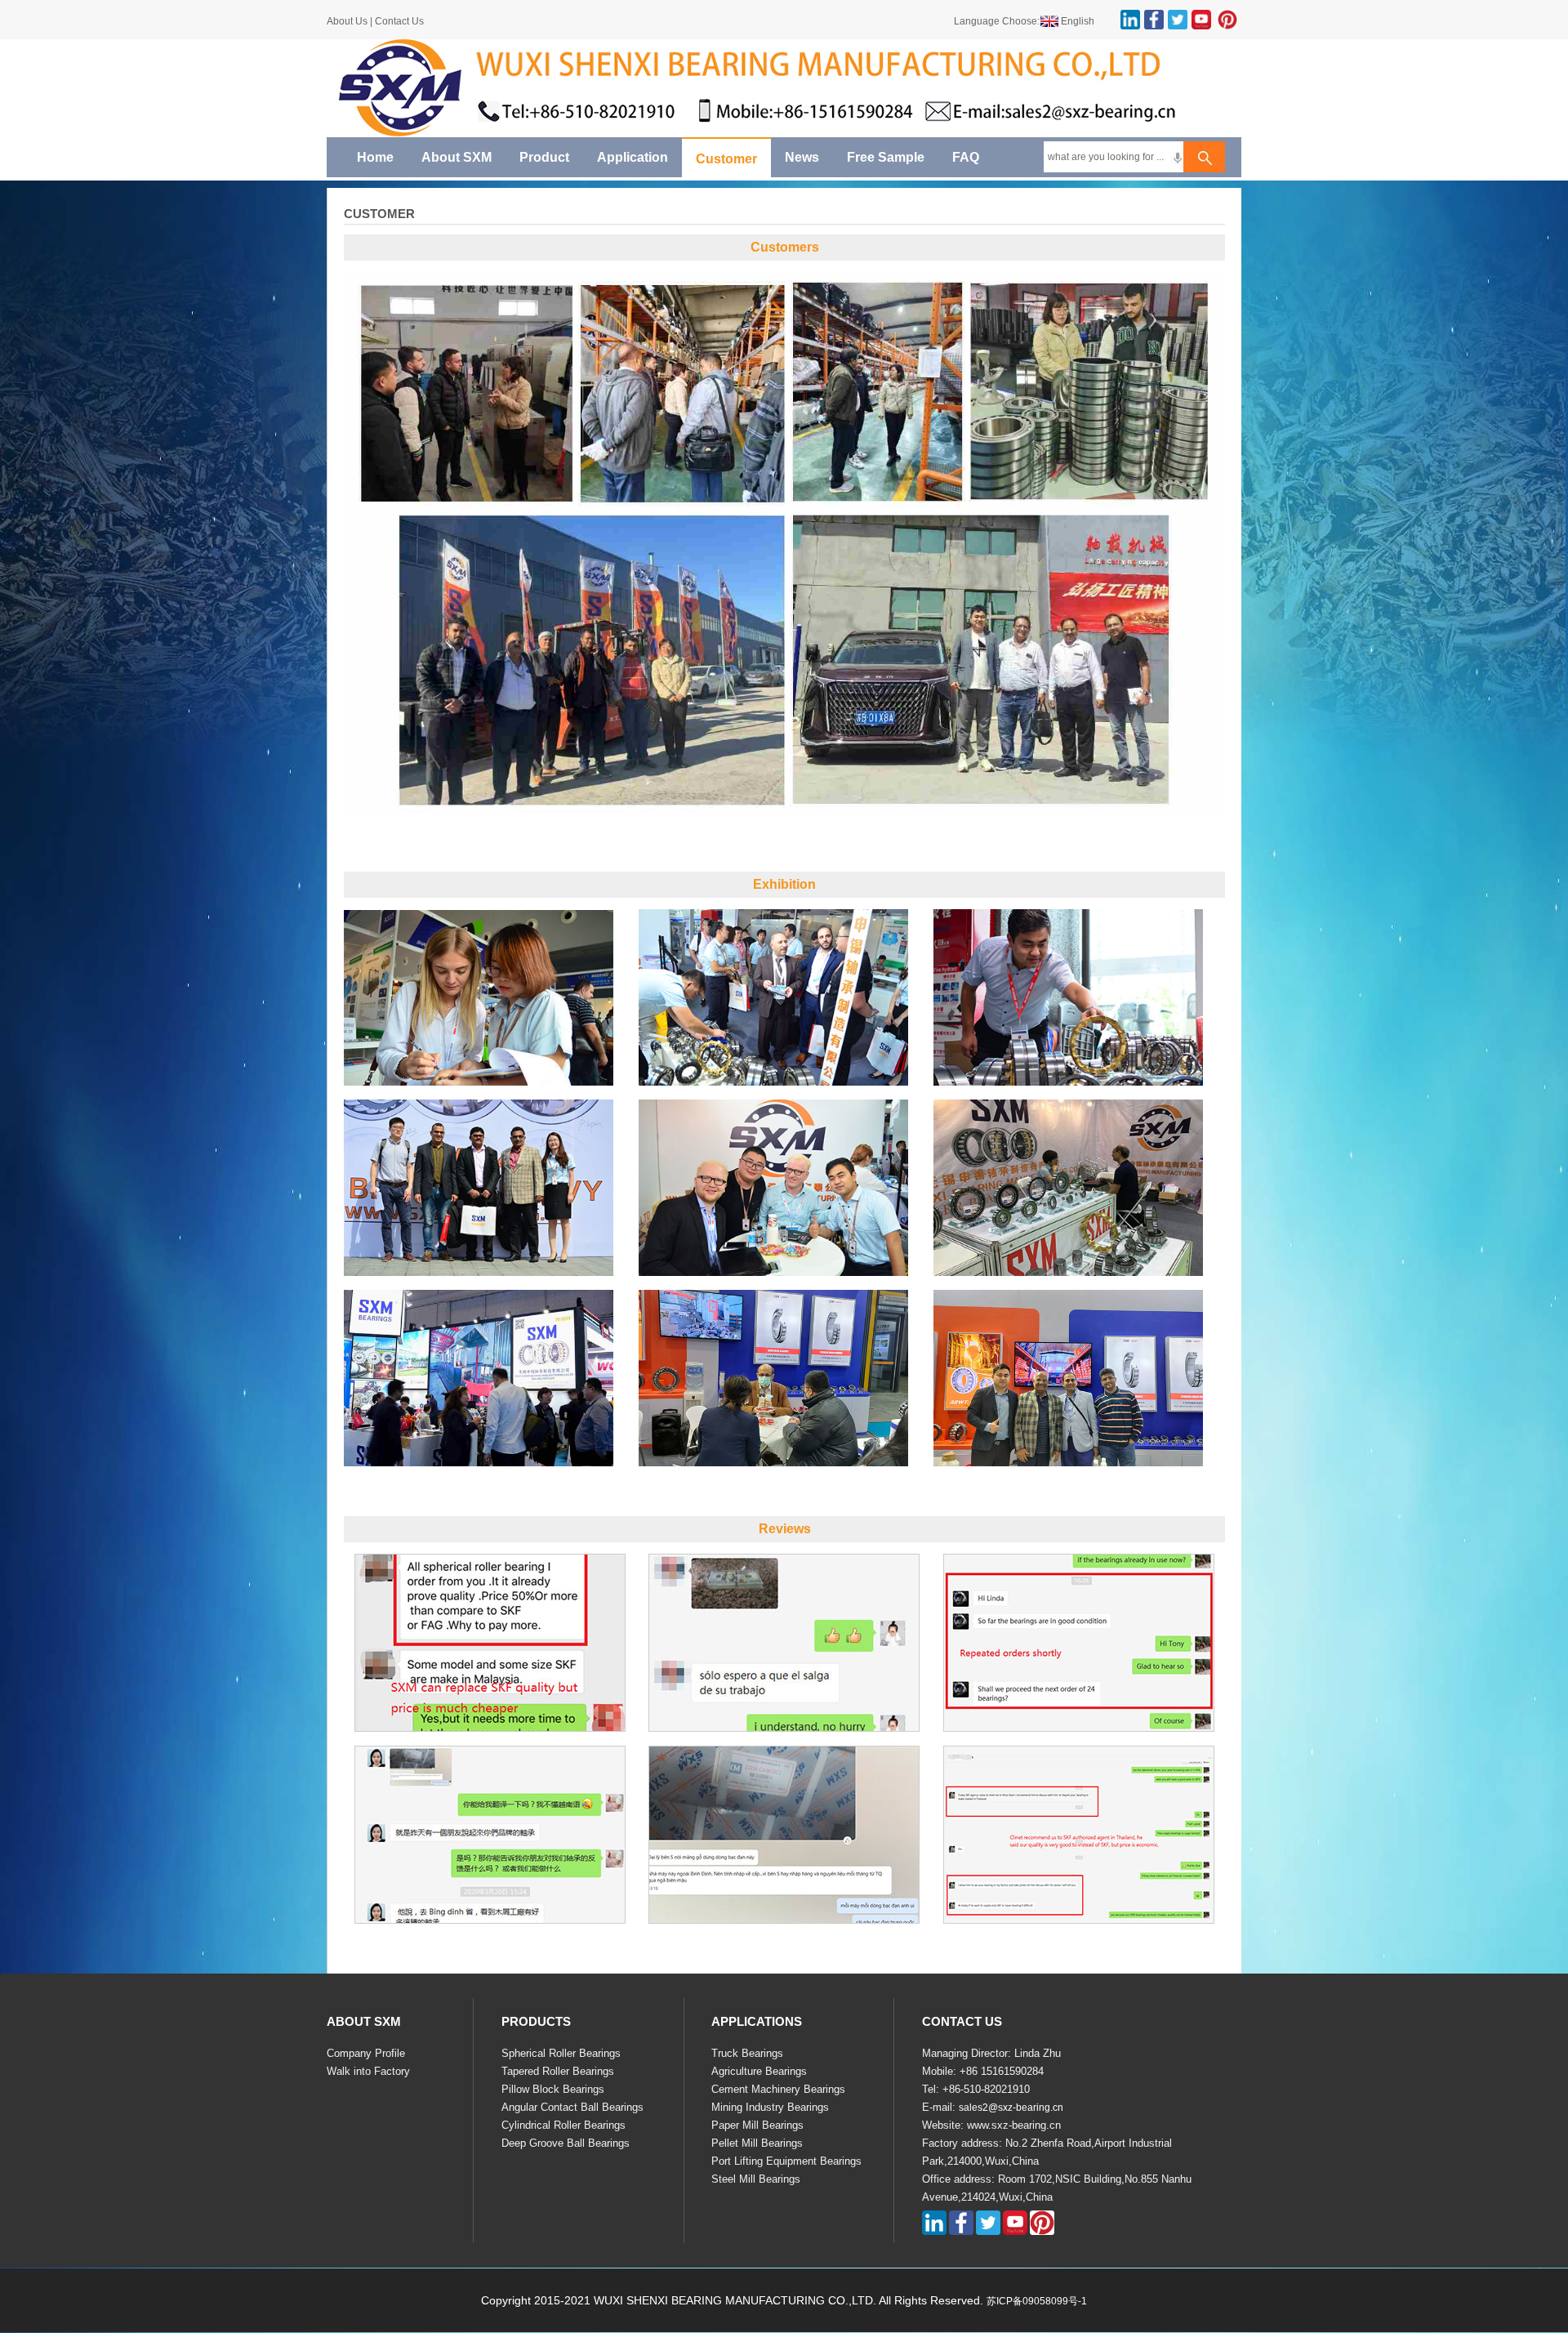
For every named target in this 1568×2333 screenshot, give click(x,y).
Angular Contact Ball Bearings (572, 2107)
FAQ (966, 157)
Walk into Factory (368, 2071)
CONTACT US (962, 2021)
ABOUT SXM (364, 2021)
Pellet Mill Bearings (757, 2143)
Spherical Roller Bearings (561, 2053)
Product (544, 157)
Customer (726, 159)
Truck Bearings (747, 2053)
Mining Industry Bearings (770, 2107)
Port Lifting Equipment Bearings (786, 2161)
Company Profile (366, 2053)
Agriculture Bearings (759, 2071)
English (1078, 21)
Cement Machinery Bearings (778, 2089)
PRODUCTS (536, 2021)
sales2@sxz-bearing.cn (1011, 2108)
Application (633, 157)
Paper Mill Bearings (757, 2125)
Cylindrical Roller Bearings (563, 2125)
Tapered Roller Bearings (558, 2071)
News (802, 157)
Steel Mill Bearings (756, 2179)
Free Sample (886, 157)
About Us (348, 21)
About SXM (457, 157)
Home (375, 157)
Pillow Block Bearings (553, 2089)
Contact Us (399, 21)
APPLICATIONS (757, 2021)
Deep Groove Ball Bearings (566, 2143)
